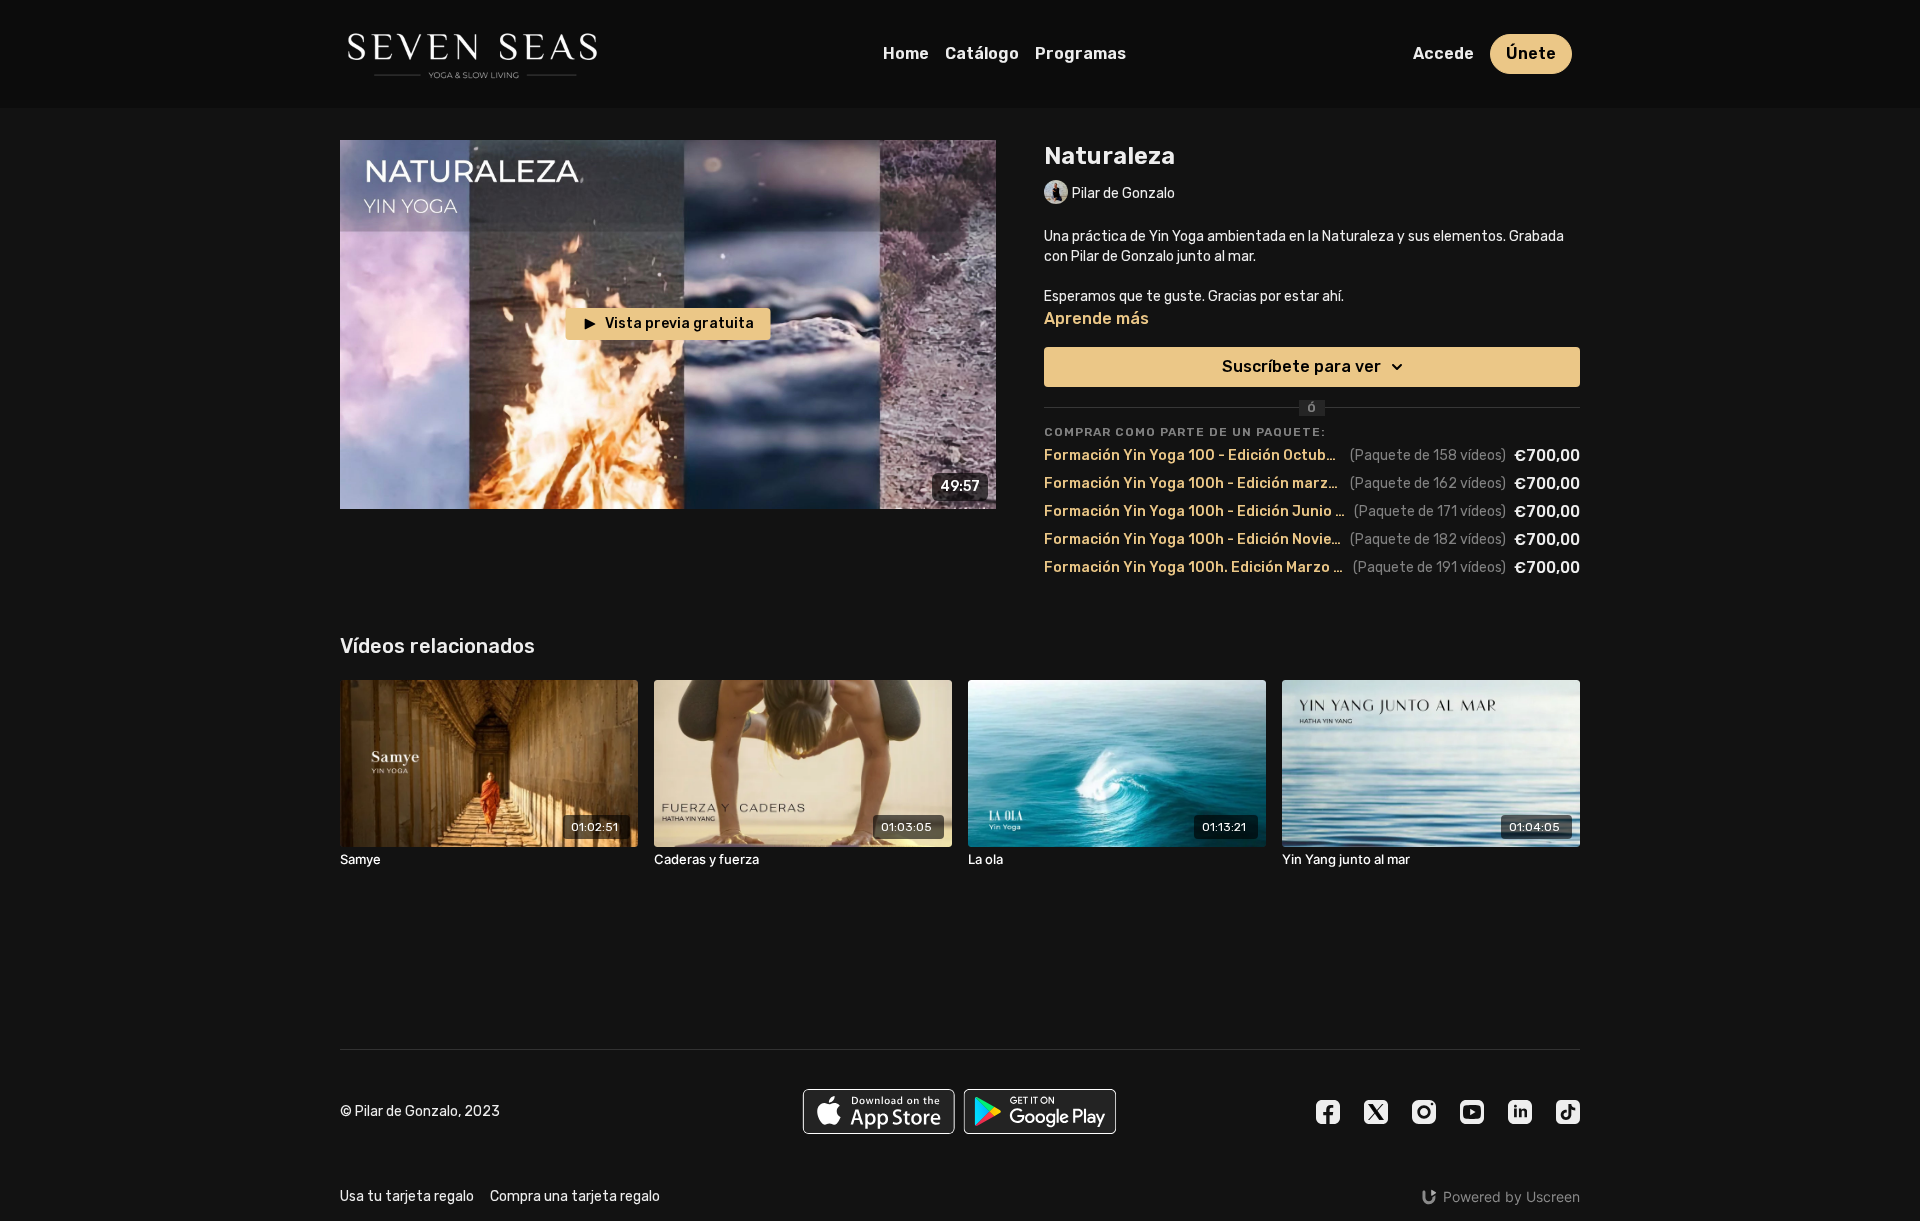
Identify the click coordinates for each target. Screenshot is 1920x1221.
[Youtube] (1472, 1112)
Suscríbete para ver (1301, 366)
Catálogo (982, 53)
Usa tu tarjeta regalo (407, 1196)
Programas (1080, 53)
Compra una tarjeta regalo (575, 1196)
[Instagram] (1424, 1112)
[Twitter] (1376, 1112)
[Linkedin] (1520, 1112)
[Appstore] (878, 1111)
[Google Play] (1040, 1111)
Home (906, 53)
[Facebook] (1328, 1112)
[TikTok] (1568, 1112)
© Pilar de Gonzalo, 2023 (420, 1112)
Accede (1443, 53)
